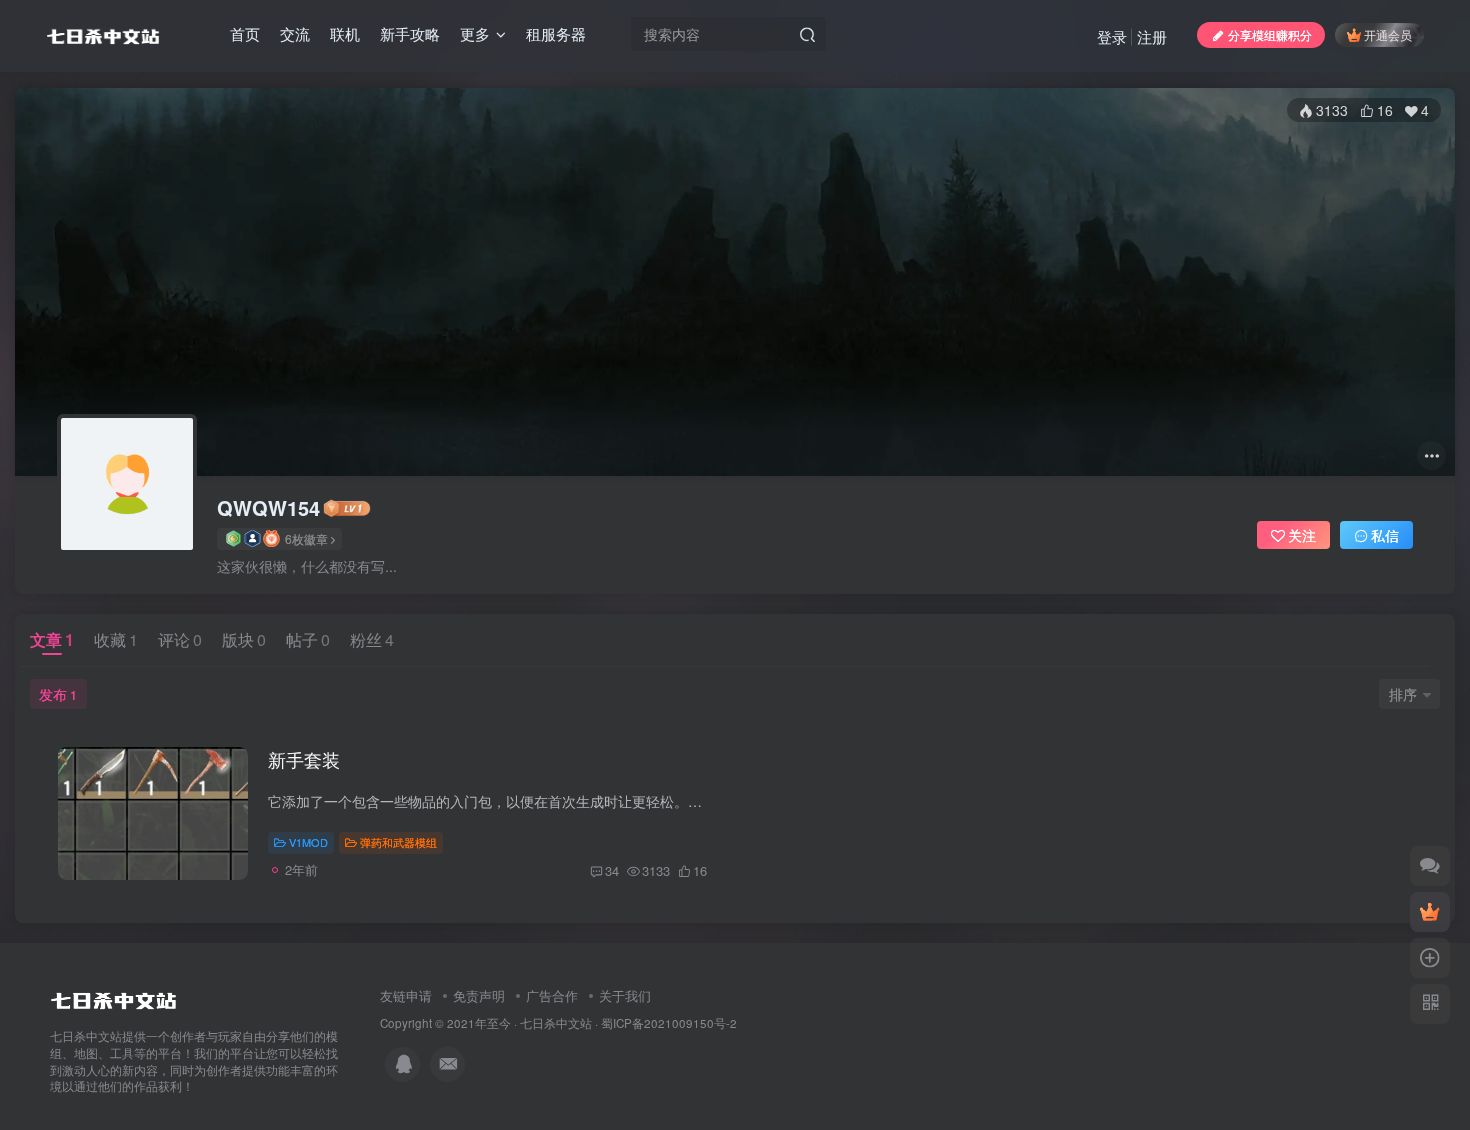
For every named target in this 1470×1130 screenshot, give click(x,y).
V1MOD (308, 842)
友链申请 (406, 995)
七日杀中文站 (556, 1023)
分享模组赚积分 (1270, 34)
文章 (52, 639)
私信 (1385, 535)
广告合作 (552, 995)
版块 (244, 639)
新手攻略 (410, 33)
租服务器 (556, 33)
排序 (1403, 694)
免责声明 (479, 995)
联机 (345, 33)
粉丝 (372, 639)
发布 (58, 694)
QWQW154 (268, 508)
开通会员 (1388, 34)
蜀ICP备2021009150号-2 (669, 1023)
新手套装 (304, 759)
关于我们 (625, 995)
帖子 (308, 639)
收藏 (116, 639)
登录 (1112, 36)
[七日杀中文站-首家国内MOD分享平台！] (113, 996)
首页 (245, 33)
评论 (180, 639)
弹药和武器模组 (398, 842)
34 (612, 870)
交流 (295, 33)
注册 (1152, 36)
